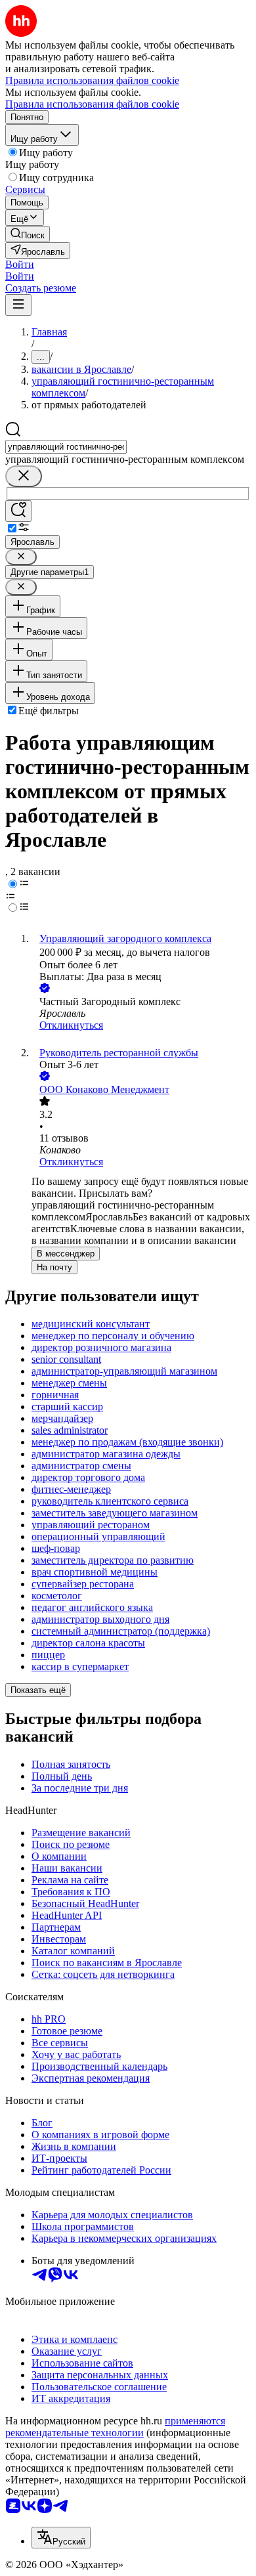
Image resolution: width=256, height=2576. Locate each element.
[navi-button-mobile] (18, 305)
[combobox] (66, 447)
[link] (28, 234)
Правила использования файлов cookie (92, 104)
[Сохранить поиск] (18, 511)
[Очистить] (24, 476)
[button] (20, 264)
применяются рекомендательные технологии (115, 2427)
